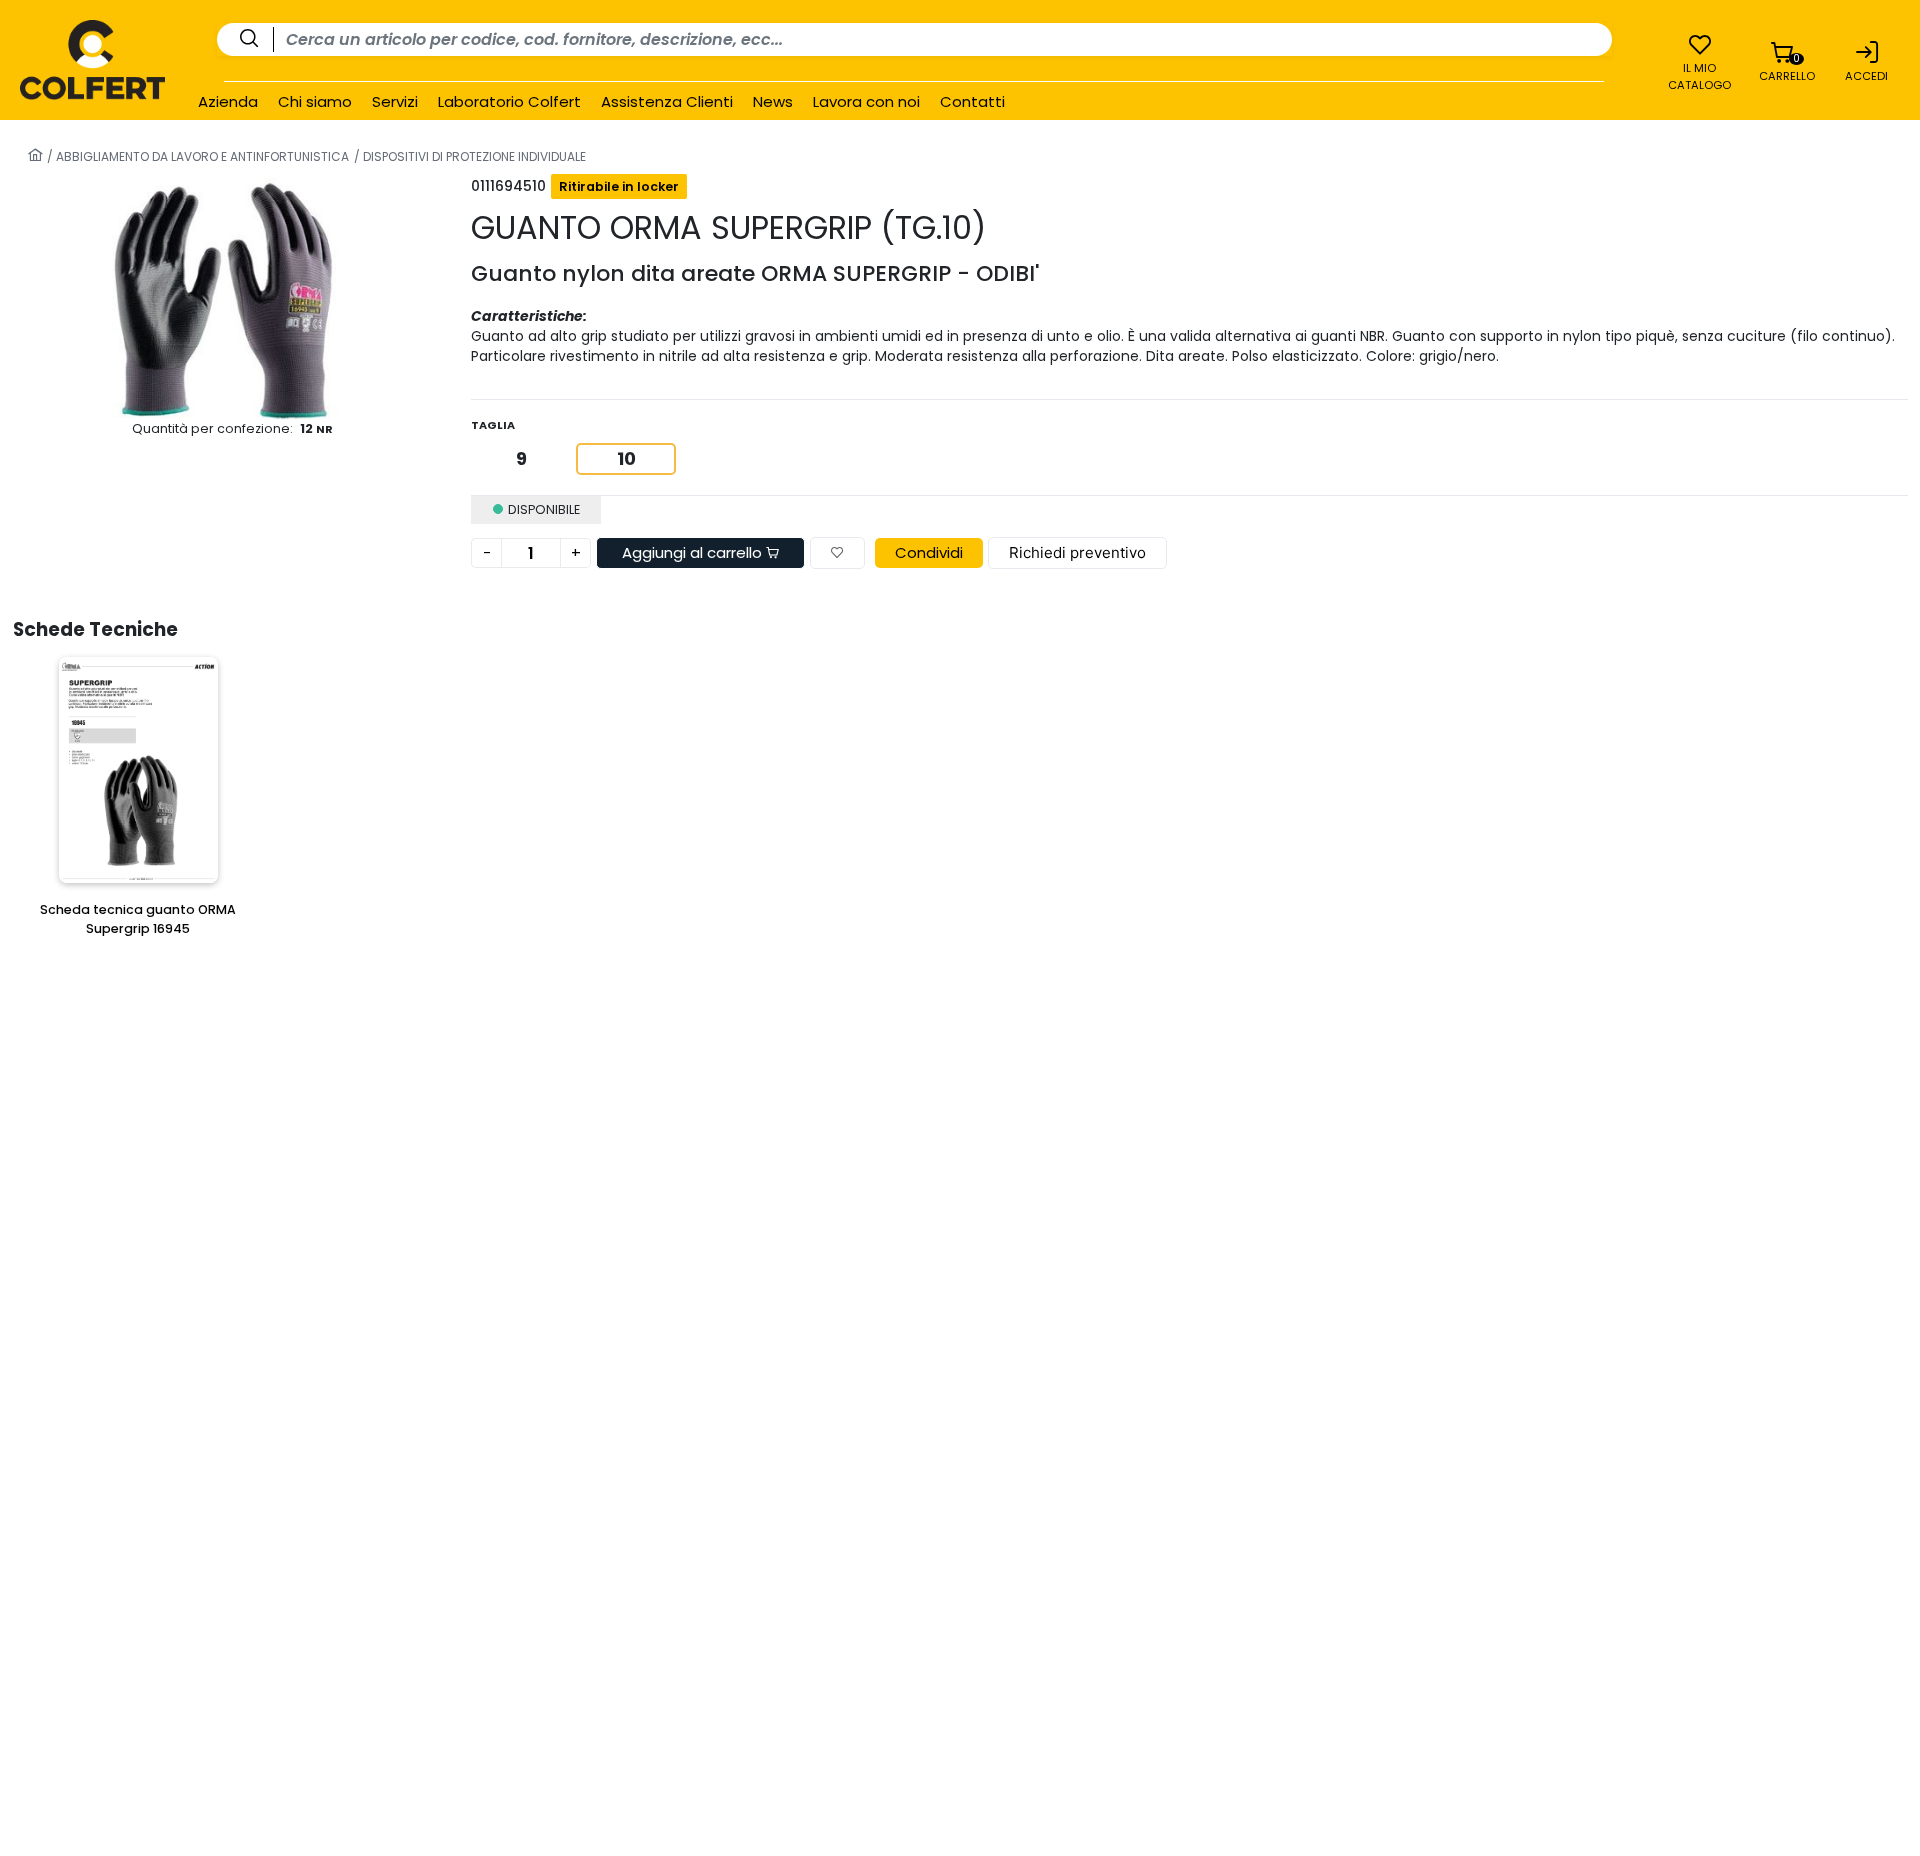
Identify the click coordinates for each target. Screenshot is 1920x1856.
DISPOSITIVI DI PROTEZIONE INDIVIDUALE (473, 156)
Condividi (929, 552)
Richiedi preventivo (1077, 552)
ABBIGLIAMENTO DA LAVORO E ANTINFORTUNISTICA (201, 156)
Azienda (228, 102)
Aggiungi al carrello (694, 552)
